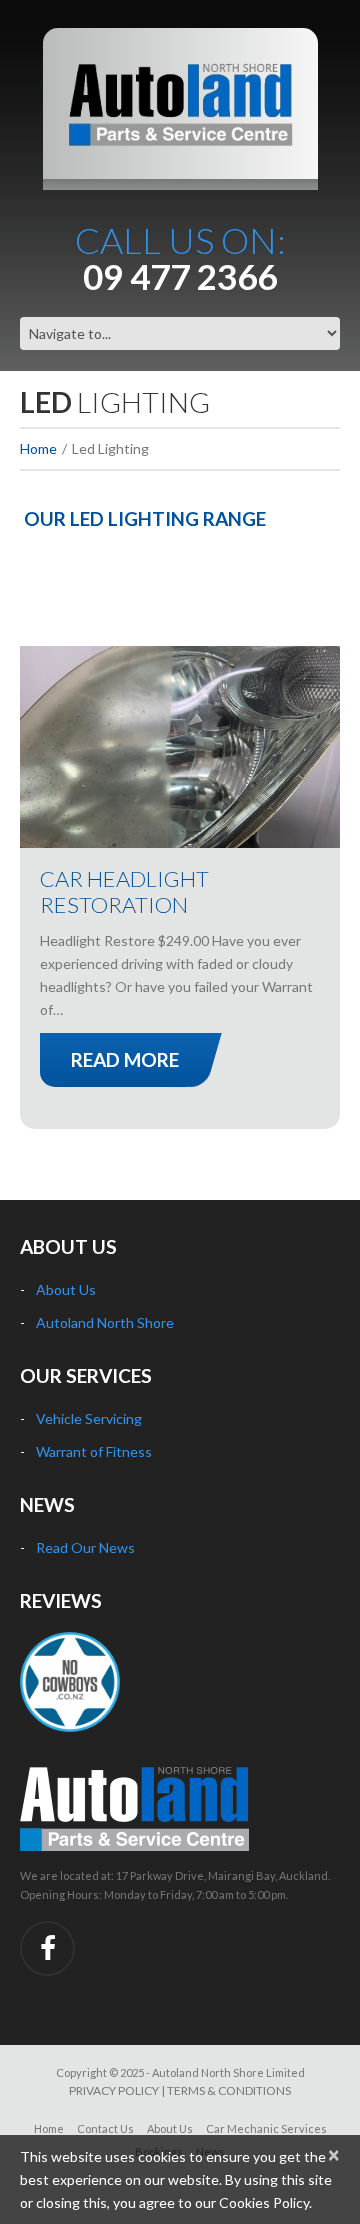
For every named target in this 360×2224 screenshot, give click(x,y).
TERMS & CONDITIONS (229, 2090)
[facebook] (47, 1948)
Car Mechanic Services (266, 2128)
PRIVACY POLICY (114, 2090)
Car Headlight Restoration (124, 891)
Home (38, 448)
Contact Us (105, 2128)
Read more (125, 1059)
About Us (66, 1289)
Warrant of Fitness (94, 1451)
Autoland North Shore (105, 1322)
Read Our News (85, 1547)
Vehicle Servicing (89, 1418)
